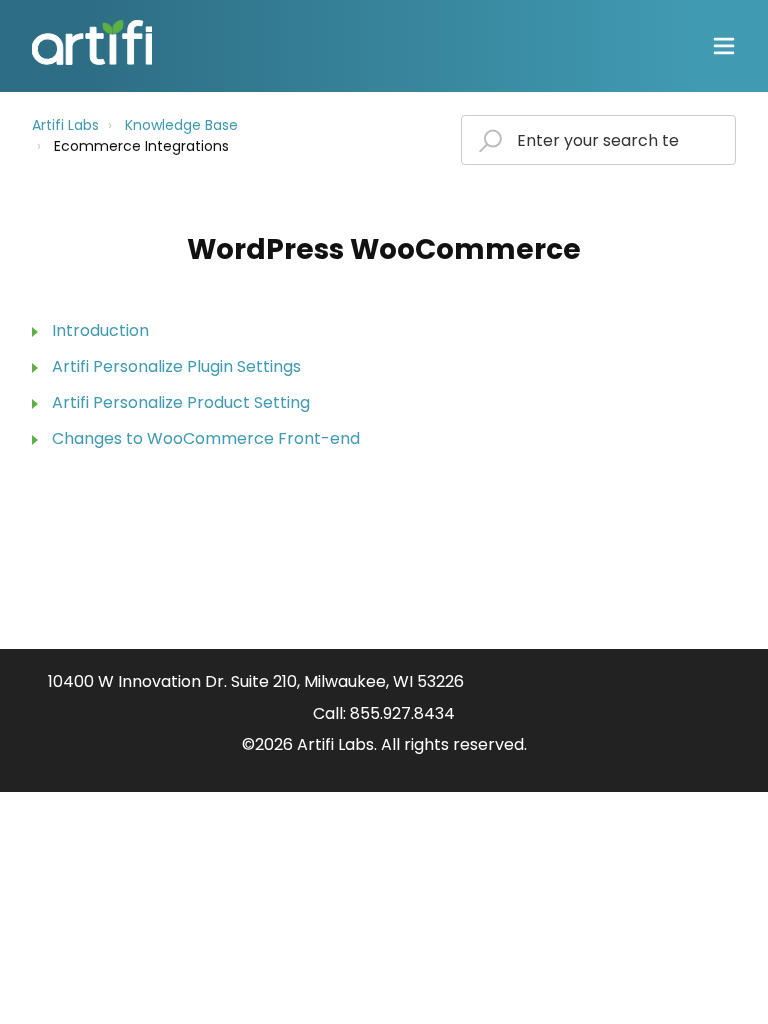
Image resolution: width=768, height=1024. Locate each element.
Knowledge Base (181, 125)
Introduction (100, 330)
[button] (724, 46)
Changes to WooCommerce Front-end (206, 438)
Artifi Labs (65, 125)
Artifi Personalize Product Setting (181, 402)
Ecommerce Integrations (141, 146)
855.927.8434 (402, 713)
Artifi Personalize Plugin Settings (176, 366)
